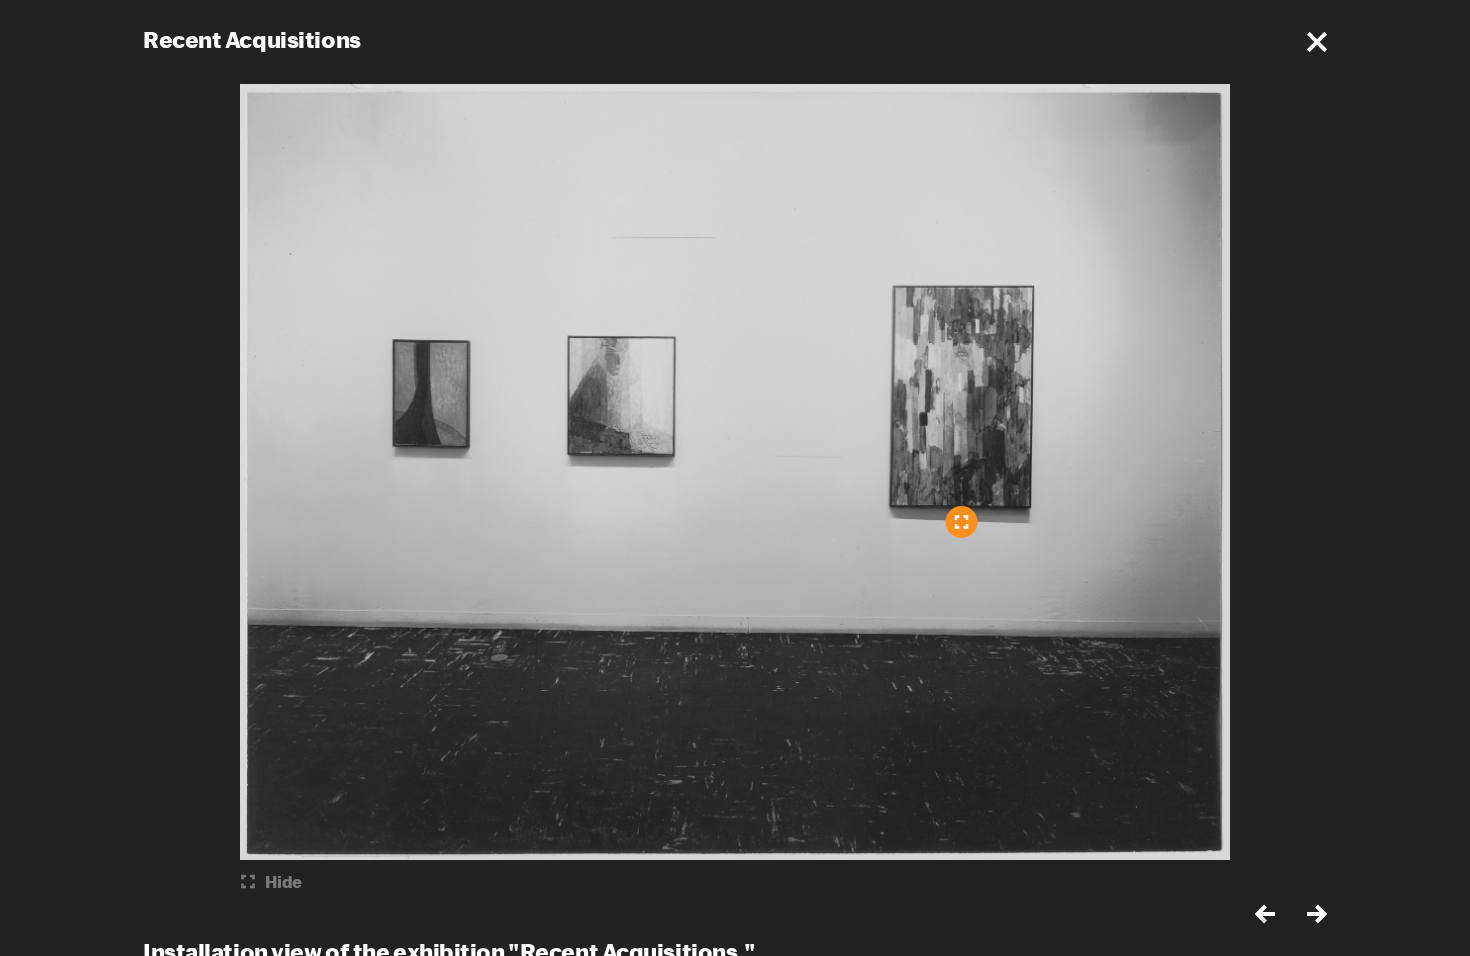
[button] (1317, 42)
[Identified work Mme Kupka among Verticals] (962, 522)
